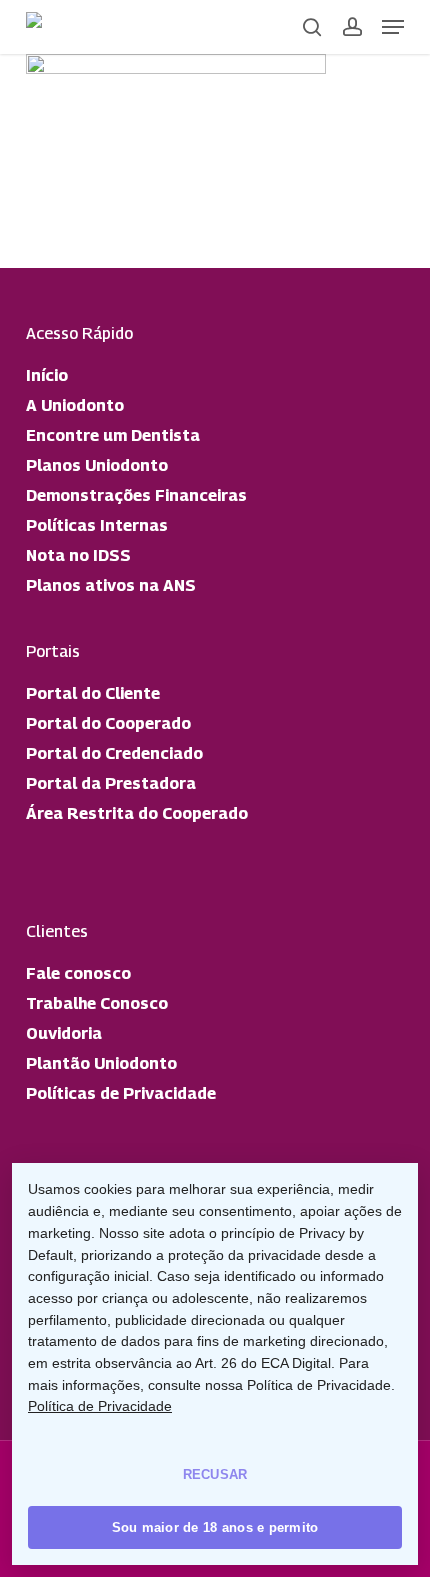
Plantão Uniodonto (101, 1063)
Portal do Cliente (93, 693)
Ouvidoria (64, 1033)
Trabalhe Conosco (97, 1003)
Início (47, 375)
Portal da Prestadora (111, 783)
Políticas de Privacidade (121, 1093)
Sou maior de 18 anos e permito (215, 1527)
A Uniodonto (75, 405)
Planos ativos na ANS (111, 585)
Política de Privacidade (100, 1406)
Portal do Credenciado (114, 753)
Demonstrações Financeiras (136, 495)
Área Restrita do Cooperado (137, 813)
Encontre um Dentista (113, 435)
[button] (393, 27)
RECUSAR (215, 1474)
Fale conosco (78, 973)
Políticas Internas (97, 525)
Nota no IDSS (78, 555)
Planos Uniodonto (97, 465)
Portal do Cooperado (108, 723)
